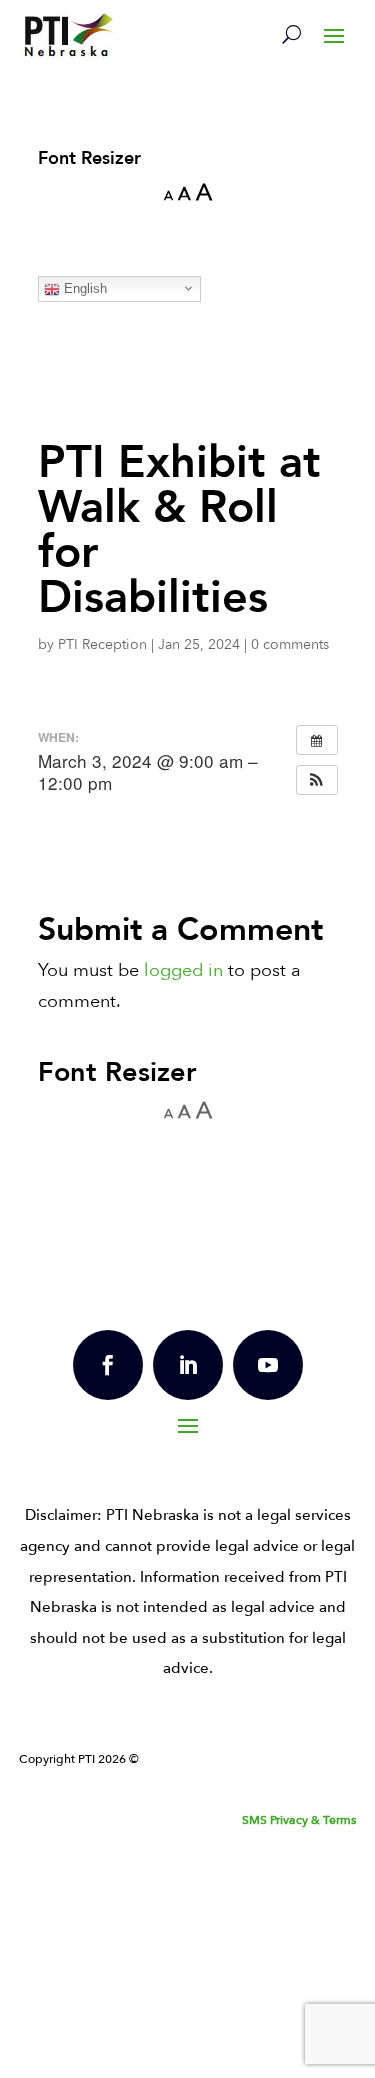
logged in (183, 970)
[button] (317, 780)
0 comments (290, 644)
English (83, 288)
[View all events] (317, 740)
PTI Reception (102, 644)
